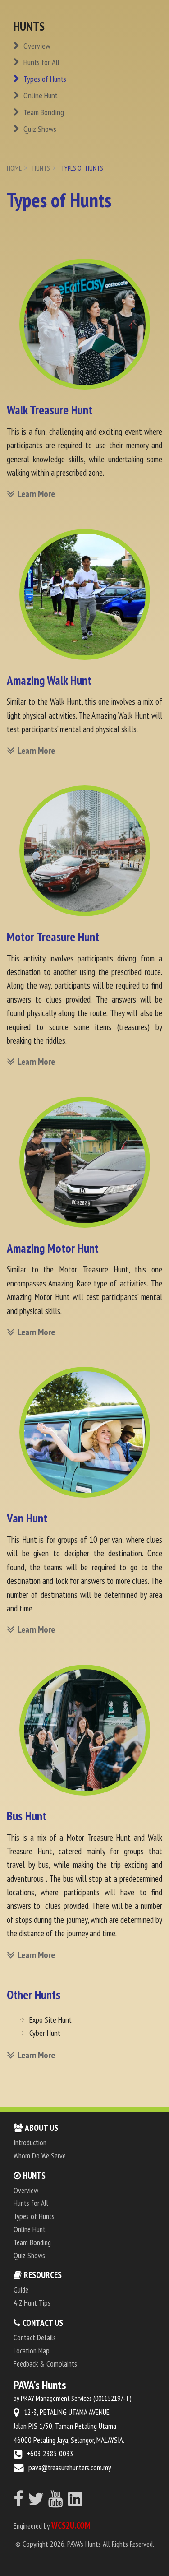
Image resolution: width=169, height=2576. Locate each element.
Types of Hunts (44, 79)
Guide (21, 2290)
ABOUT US (41, 2128)
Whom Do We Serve (40, 2156)
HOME (14, 168)
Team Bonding (43, 112)
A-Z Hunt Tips (32, 2303)
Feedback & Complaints (45, 2364)
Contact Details (35, 2338)
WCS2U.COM (71, 2525)
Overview (36, 46)
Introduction (30, 2143)
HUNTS (41, 168)
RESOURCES (43, 2275)
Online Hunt (40, 95)
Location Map (32, 2351)
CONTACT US (43, 2323)
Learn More (36, 494)
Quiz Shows (39, 129)
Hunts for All (41, 62)
